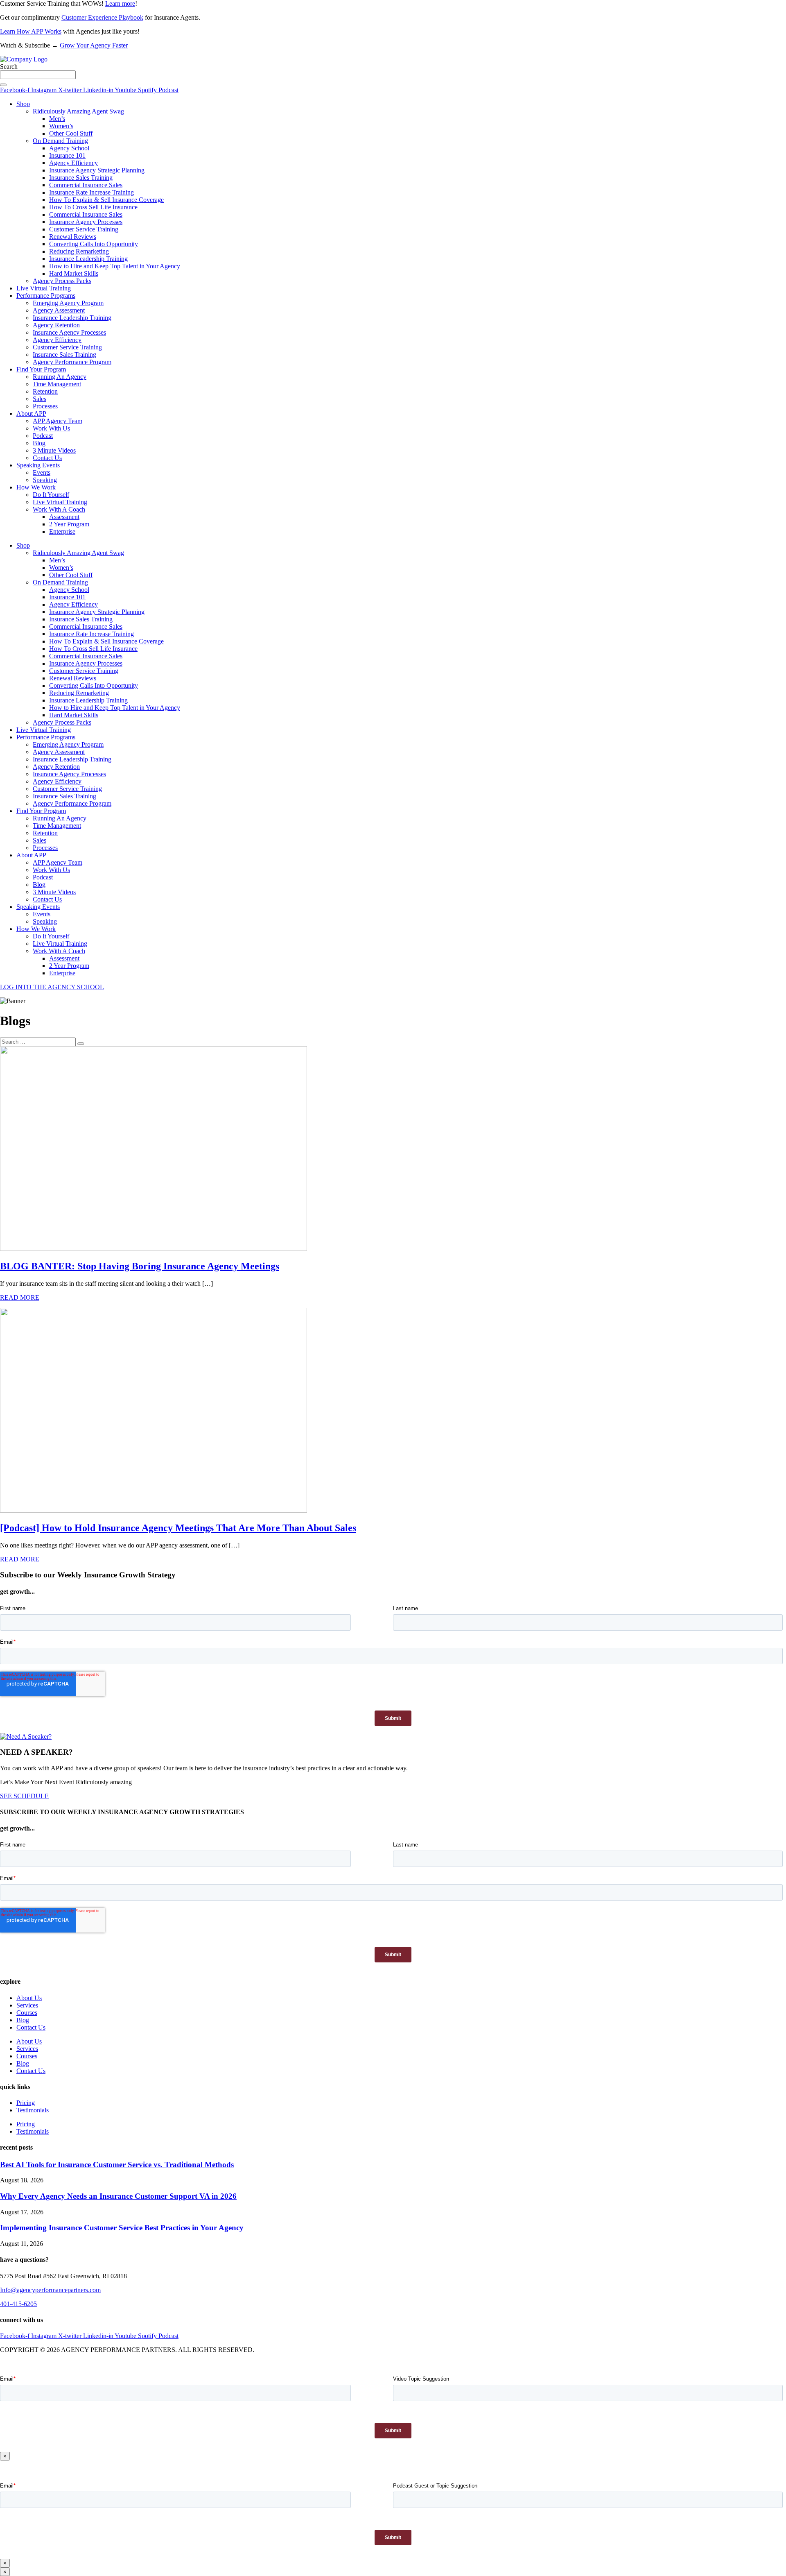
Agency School (69, 148)
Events (42, 472)
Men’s (57, 119)
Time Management (57, 384)
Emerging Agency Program (68, 303)
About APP (31, 413)
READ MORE (20, 1297)
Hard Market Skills (74, 273)
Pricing (26, 2103)
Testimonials (33, 2110)
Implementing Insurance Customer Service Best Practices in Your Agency (122, 2228)
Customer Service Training (84, 229)
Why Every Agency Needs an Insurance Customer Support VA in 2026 (118, 2196)
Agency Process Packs (62, 281)
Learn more (120, 3)
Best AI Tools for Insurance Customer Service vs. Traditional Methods (117, 2165)
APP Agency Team (58, 421)
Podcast (43, 436)
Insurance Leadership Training (88, 259)
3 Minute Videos (54, 450)
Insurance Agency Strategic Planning (97, 170)
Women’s (61, 126)
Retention (45, 391)
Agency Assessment (59, 310)
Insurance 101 (67, 155)
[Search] (3, 85)
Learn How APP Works (31, 31)
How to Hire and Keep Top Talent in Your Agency (115, 266)
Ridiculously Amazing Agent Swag (78, 111)
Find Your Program (41, 369)
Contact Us (47, 458)
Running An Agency (60, 377)
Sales (40, 399)
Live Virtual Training (44, 288)
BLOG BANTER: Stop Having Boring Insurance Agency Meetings (140, 1266)
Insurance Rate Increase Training (91, 192)
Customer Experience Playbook (102, 17)
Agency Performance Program (72, 362)
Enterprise (62, 531)
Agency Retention (56, 325)
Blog (39, 443)
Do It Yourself (51, 495)
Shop (23, 104)
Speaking (45, 480)
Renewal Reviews (73, 237)
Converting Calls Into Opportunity (94, 244)
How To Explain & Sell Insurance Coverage (106, 200)
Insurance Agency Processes (86, 222)
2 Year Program (69, 524)
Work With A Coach (59, 509)
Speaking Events (38, 465)
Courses (27, 2013)
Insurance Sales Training (81, 178)
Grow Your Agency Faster (94, 45)
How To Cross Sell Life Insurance (93, 207)
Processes (45, 406)
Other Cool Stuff (71, 133)
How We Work (36, 487)
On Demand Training (60, 141)
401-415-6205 (18, 2304)
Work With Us (51, 428)
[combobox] (38, 75)
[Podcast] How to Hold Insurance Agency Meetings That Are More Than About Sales (178, 1528)
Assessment (64, 517)
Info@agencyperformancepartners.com (50, 2290)
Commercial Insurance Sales (86, 185)
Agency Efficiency (73, 163)
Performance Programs (46, 296)
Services (27, 2005)
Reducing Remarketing (79, 251)
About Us (29, 1998)
